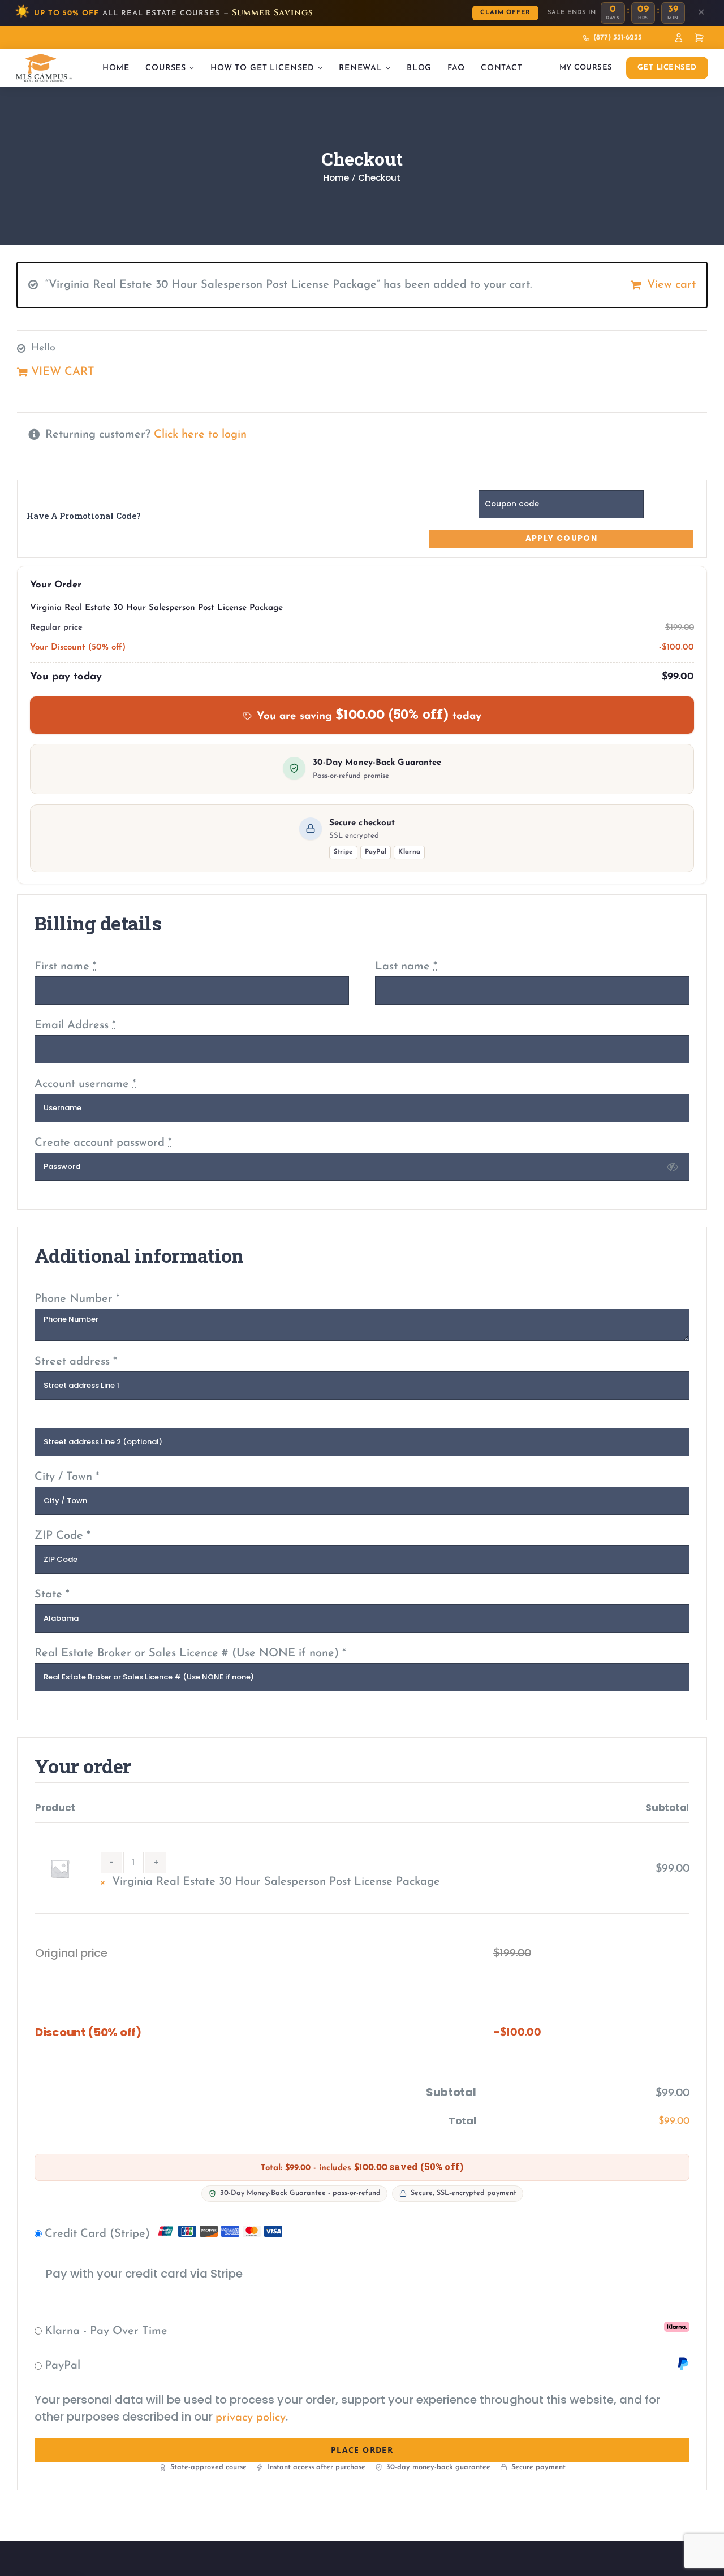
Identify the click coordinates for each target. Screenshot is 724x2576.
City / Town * (67, 1477)
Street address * (76, 1362)
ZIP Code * (63, 1536)
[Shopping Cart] (699, 38)
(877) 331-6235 (618, 38)
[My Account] (679, 38)
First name (66, 967)
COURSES (166, 68)
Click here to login (200, 435)
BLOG (419, 68)
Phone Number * (77, 1299)
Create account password (103, 1143)
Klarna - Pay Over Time (106, 2331)
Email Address (75, 1025)
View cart (671, 285)
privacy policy (251, 2418)
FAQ (456, 68)
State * (52, 1595)
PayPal (63, 2366)
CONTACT (502, 68)
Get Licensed (667, 68)
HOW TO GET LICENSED (262, 68)
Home (116, 68)
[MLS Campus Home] (44, 68)
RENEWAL (361, 68)
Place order (362, 2450)
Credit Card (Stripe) (99, 2234)
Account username (85, 1084)
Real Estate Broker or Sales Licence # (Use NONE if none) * (190, 1653)
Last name (406, 967)
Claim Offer (505, 13)
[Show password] (673, 1167)
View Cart (63, 372)
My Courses (586, 68)
